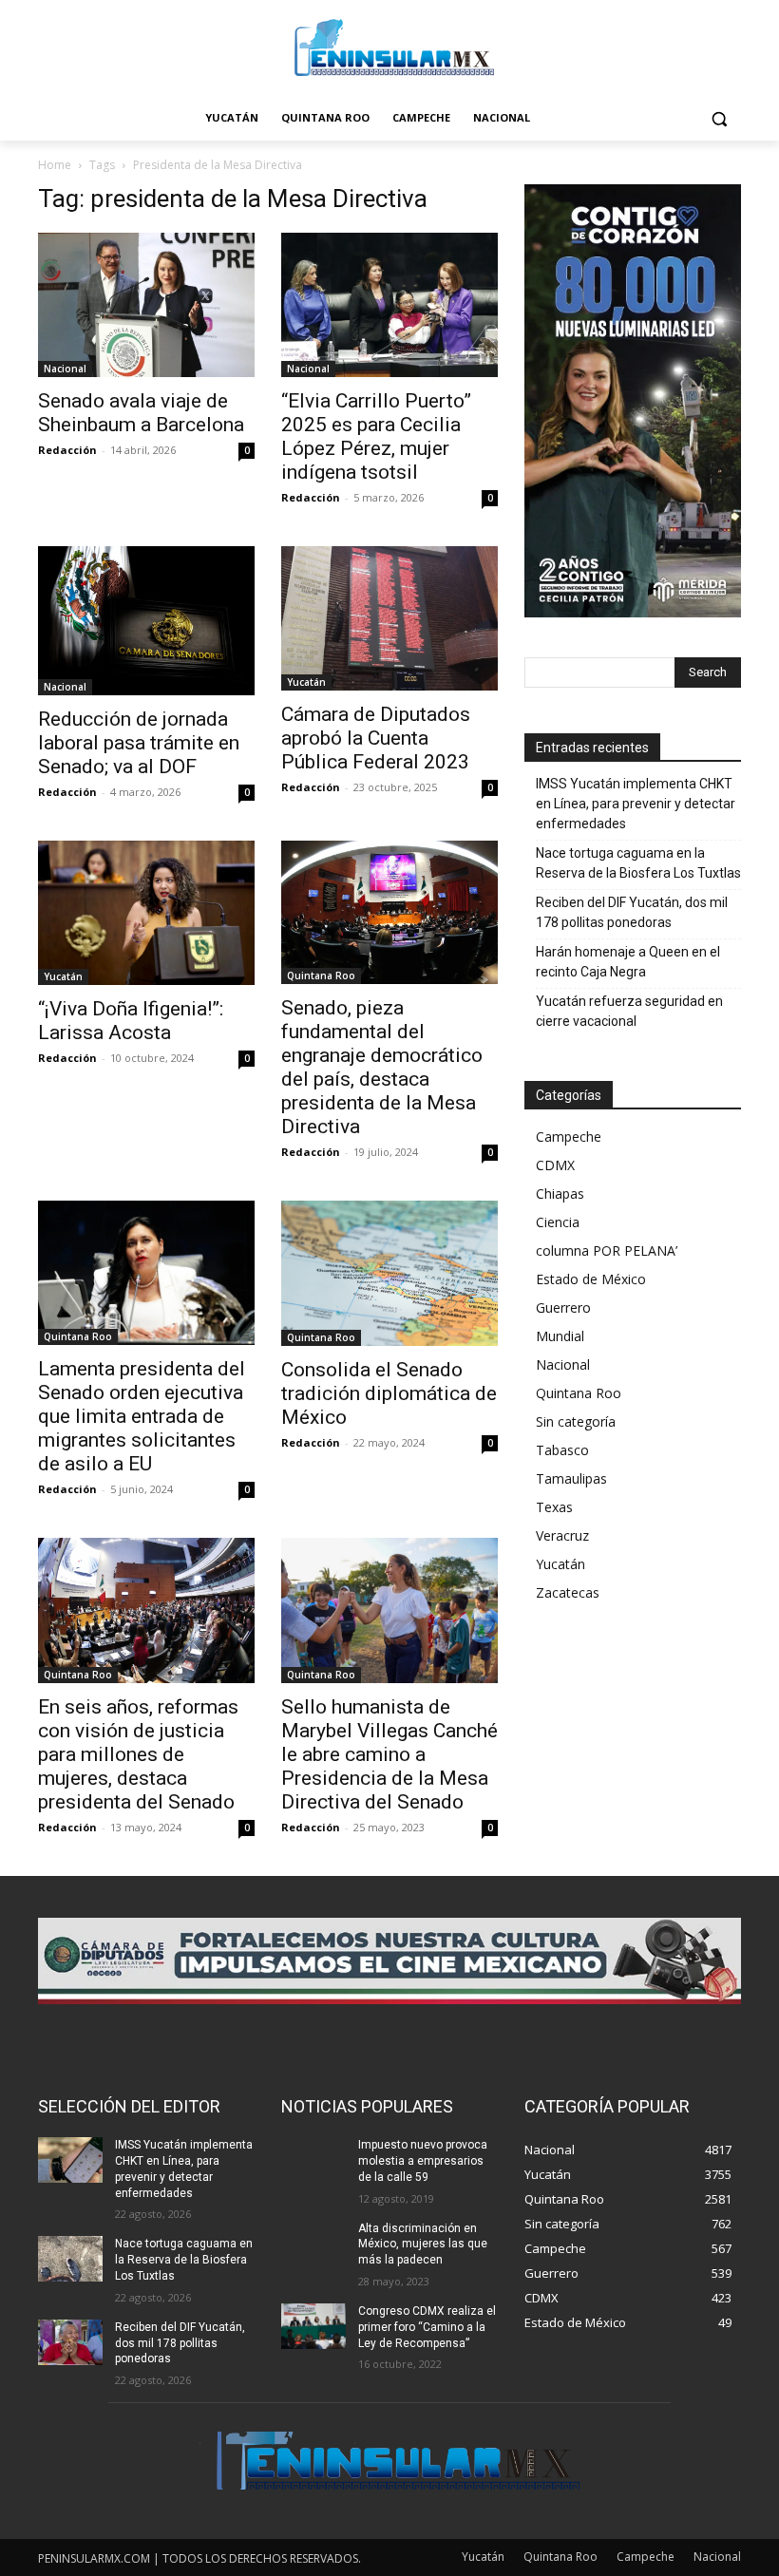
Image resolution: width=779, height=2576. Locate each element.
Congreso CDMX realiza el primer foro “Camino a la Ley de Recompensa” (427, 2327)
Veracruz (562, 1535)
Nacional (65, 369)
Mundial (560, 1336)
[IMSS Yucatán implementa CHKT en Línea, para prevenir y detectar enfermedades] (70, 2160)
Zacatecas (568, 1592)
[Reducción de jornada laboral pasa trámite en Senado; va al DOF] (146, 620)
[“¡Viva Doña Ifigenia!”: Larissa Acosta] (146, 913)
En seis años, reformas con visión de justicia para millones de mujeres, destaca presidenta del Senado (138, 1754)
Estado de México (591, 1279)
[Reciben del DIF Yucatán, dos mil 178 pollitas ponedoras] (70, 2342)
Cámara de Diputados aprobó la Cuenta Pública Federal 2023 (376, 738)
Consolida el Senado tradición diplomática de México (389, 1393)
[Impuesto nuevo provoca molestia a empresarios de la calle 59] (313, 2160)
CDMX (555, 1165)
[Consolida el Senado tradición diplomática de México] (389, 1273)
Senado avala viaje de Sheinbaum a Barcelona (141, 413)
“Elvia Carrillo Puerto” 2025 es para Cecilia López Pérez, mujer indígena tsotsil (376, 436)
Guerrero (563, 1307)
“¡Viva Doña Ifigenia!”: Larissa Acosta (131, 1021)
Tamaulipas (571, 1478)
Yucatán (306, 682)
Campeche (569, 1136)
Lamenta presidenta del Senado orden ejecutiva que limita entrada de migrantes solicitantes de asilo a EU (142, 1416)
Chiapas (560, 1193)
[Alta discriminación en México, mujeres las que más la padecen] (313, 2244)
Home (55, 165)
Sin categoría (576, 1421)
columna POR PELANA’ (607, 1250)
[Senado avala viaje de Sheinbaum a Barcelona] (146, 305)
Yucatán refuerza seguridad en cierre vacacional (629, 1011)
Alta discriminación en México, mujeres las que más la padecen (423, 2245)
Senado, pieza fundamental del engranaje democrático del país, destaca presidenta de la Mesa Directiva (382, 1067)
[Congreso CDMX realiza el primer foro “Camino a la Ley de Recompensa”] (313, 2326)
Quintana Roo (321, 975)
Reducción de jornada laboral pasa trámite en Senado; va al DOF (139, 743)
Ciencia (558, 1222)
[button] (719, 118)
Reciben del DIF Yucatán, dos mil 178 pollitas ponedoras (632, 912)
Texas (554, 1507)
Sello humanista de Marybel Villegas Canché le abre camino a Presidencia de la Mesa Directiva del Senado (389, 1754)
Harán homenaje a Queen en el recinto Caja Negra (628, 962)
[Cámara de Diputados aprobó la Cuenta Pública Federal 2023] (389, 618)
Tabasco (562, 1450)
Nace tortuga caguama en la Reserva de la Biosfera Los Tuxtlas (638, 863)
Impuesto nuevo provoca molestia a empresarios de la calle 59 (423, 2161)
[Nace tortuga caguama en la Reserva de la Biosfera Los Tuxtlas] (70, 2259)
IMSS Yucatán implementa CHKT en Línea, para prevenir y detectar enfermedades (636, 804)
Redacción (67, 450)
